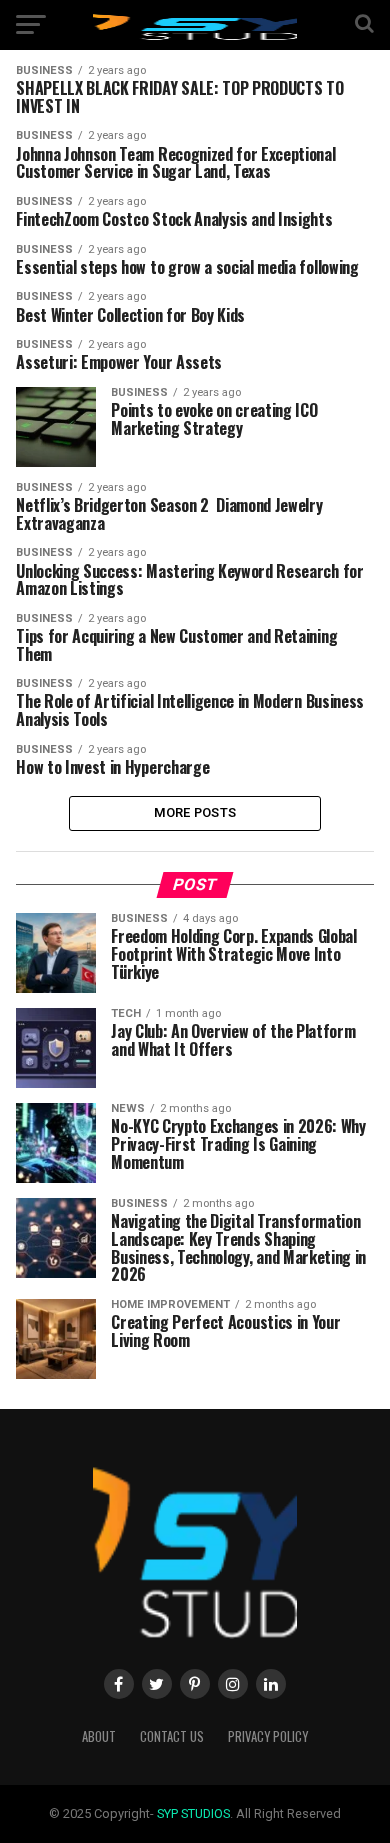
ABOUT (99, 1736)
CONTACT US (172, 1736)
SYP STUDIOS (193, 1813)
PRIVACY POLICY (268, 1736)
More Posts (195, 812)
